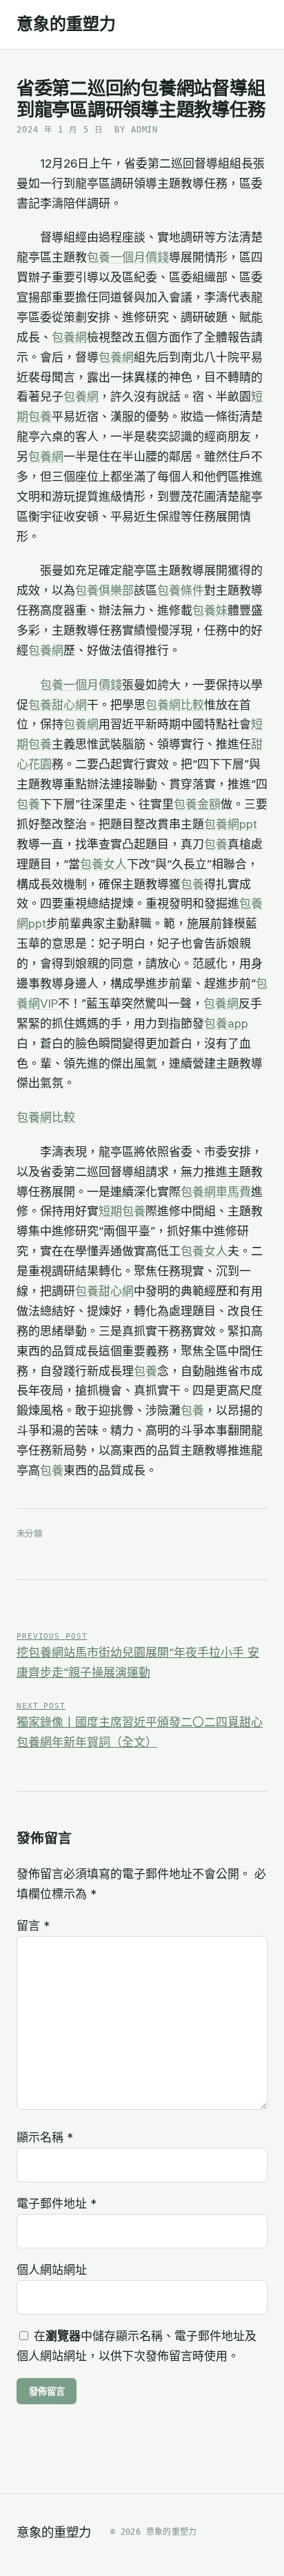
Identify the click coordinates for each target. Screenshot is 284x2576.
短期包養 (122, 1211)
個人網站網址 (52, 2270)
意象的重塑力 (66, 24)
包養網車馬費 (216, 1192)
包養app (226, 1024)
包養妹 (210, 610)
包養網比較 (175, 705)
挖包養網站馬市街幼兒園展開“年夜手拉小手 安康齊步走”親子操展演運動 (138, 1656)
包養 (28, 804)
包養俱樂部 (104, 590)
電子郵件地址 (57, 2204)
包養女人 (103, 864)
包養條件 (181, 590)
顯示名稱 (45, 2137)
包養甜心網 (58, 705)
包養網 (69, 337)
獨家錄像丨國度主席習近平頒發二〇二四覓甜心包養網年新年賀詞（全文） (140, 1725)
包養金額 (197, 804)
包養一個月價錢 (128, 257)
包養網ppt (231, 824)
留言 (33, 1926)
